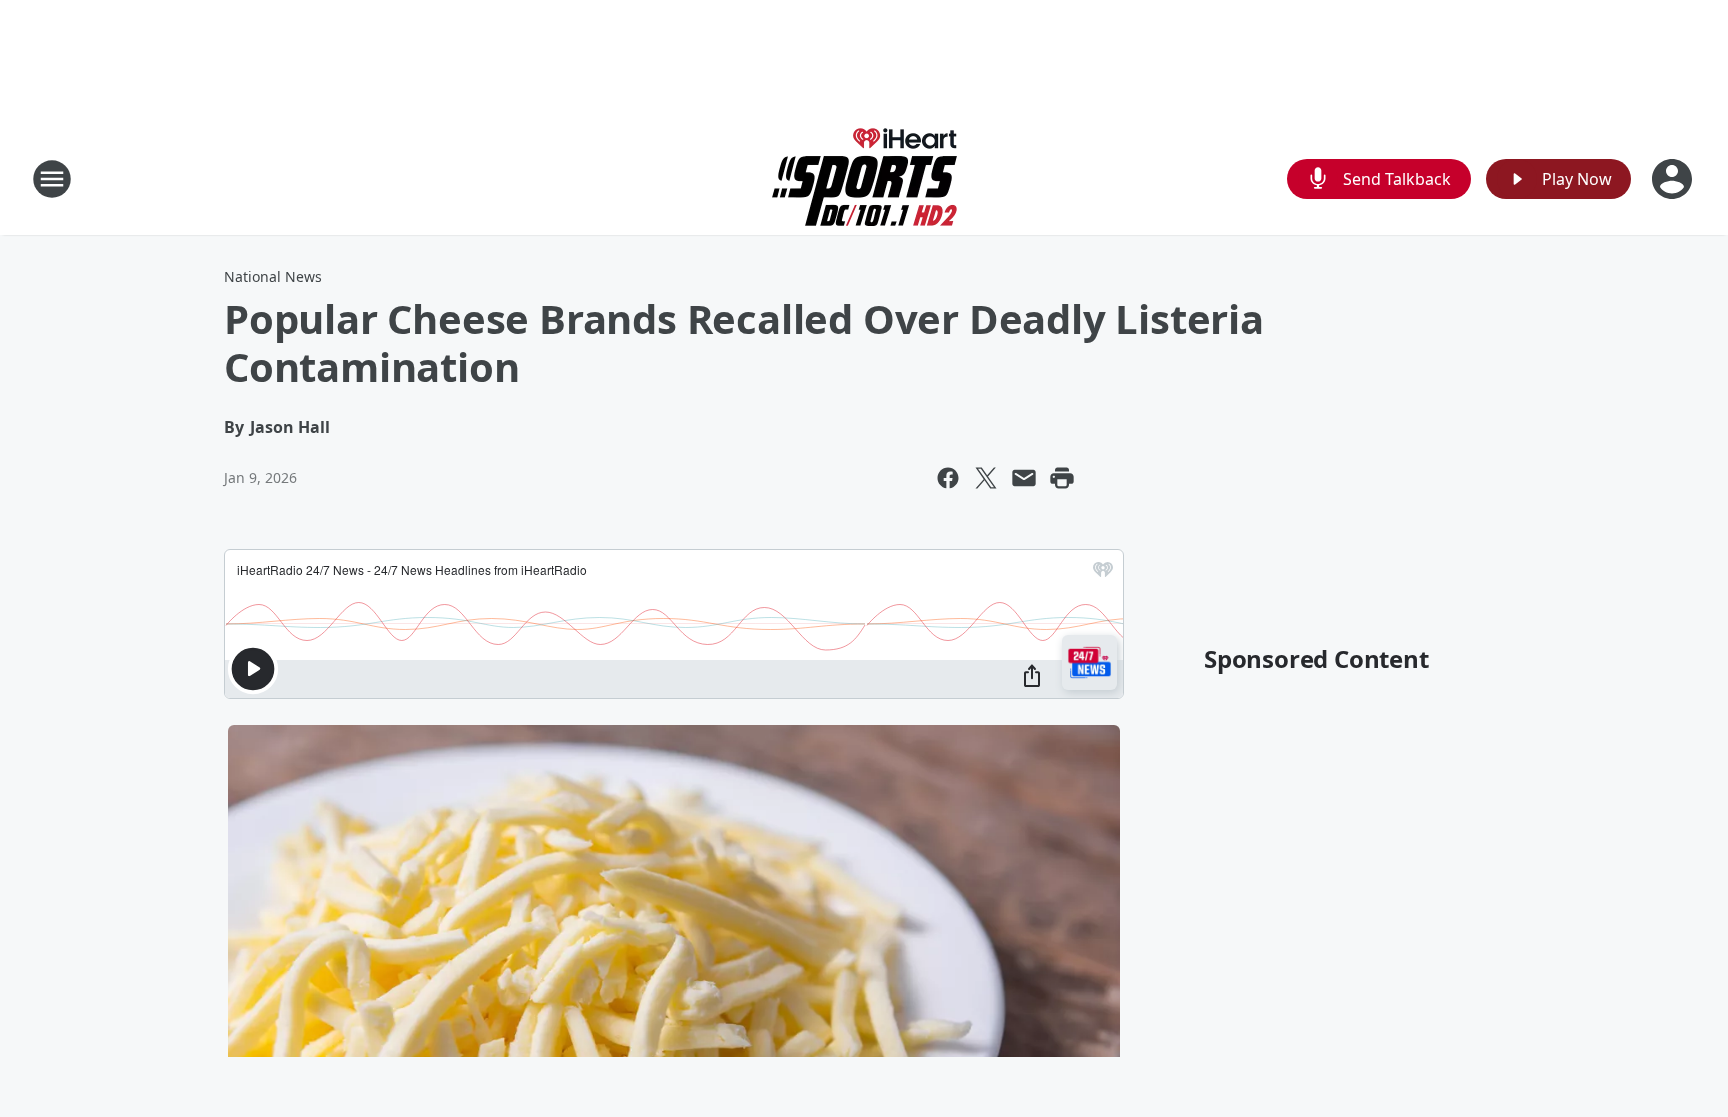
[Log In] (1674, 179)
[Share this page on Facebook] (948, 478)
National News (273, 276)
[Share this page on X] (986, 478)
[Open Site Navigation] (52, 179)
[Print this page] (1062, 478)
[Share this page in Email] (1024, 478)
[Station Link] (864, 178)
